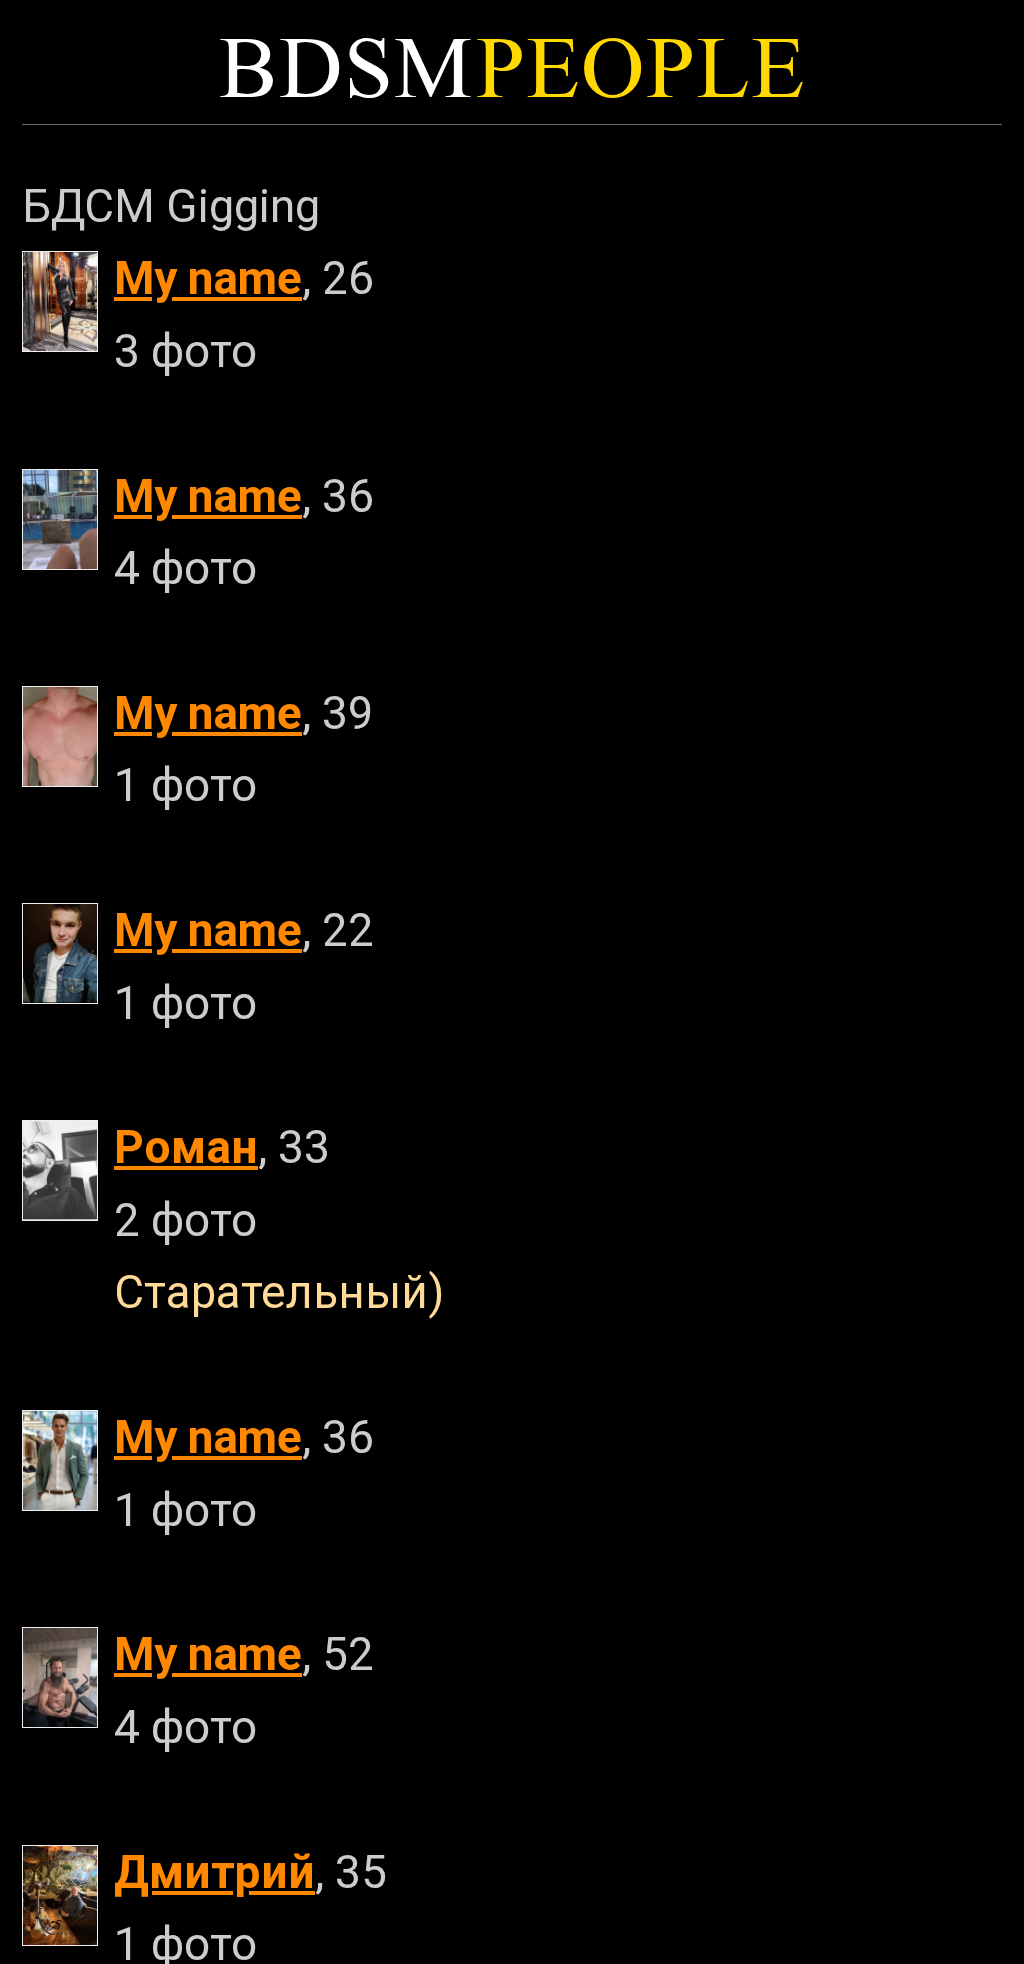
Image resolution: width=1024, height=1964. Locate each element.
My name (208, 278)
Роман (186, 1147)
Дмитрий (214, 1872)
